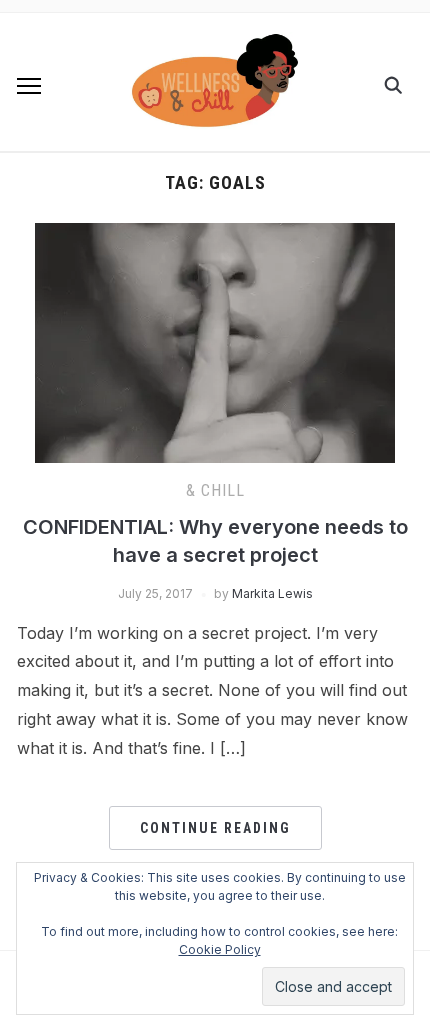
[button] (29, 86)
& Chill (215, 490)
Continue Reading (215, 828)
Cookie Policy (220, 949)
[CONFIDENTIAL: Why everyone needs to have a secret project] (215, 235)
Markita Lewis (272, 593)
